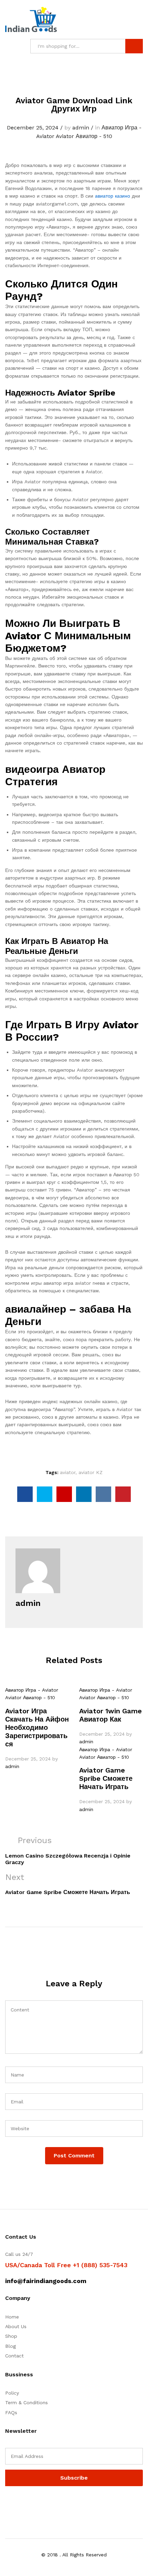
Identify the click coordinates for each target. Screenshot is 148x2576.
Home (12, 2317)
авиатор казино (113, 196)
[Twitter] (18, 2504)
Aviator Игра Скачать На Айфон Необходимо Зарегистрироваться (37, 1727)
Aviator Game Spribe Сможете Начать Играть (106, 1778)
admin (81, 128)
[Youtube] (39, 2504)
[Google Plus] (28, 2504)
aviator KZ (91, 1472)
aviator (68, 1472)
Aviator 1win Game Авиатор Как (110, 1715)
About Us (16, 2326)
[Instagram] (50, 2504)
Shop (11, 2336)
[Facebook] (7, 2504)
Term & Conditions (27, 2402)
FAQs (11, 2412)
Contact (14, 2356)
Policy (12, 2393)
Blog (10, 2346)
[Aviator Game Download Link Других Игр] (25, 1494)
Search (134, 46)
